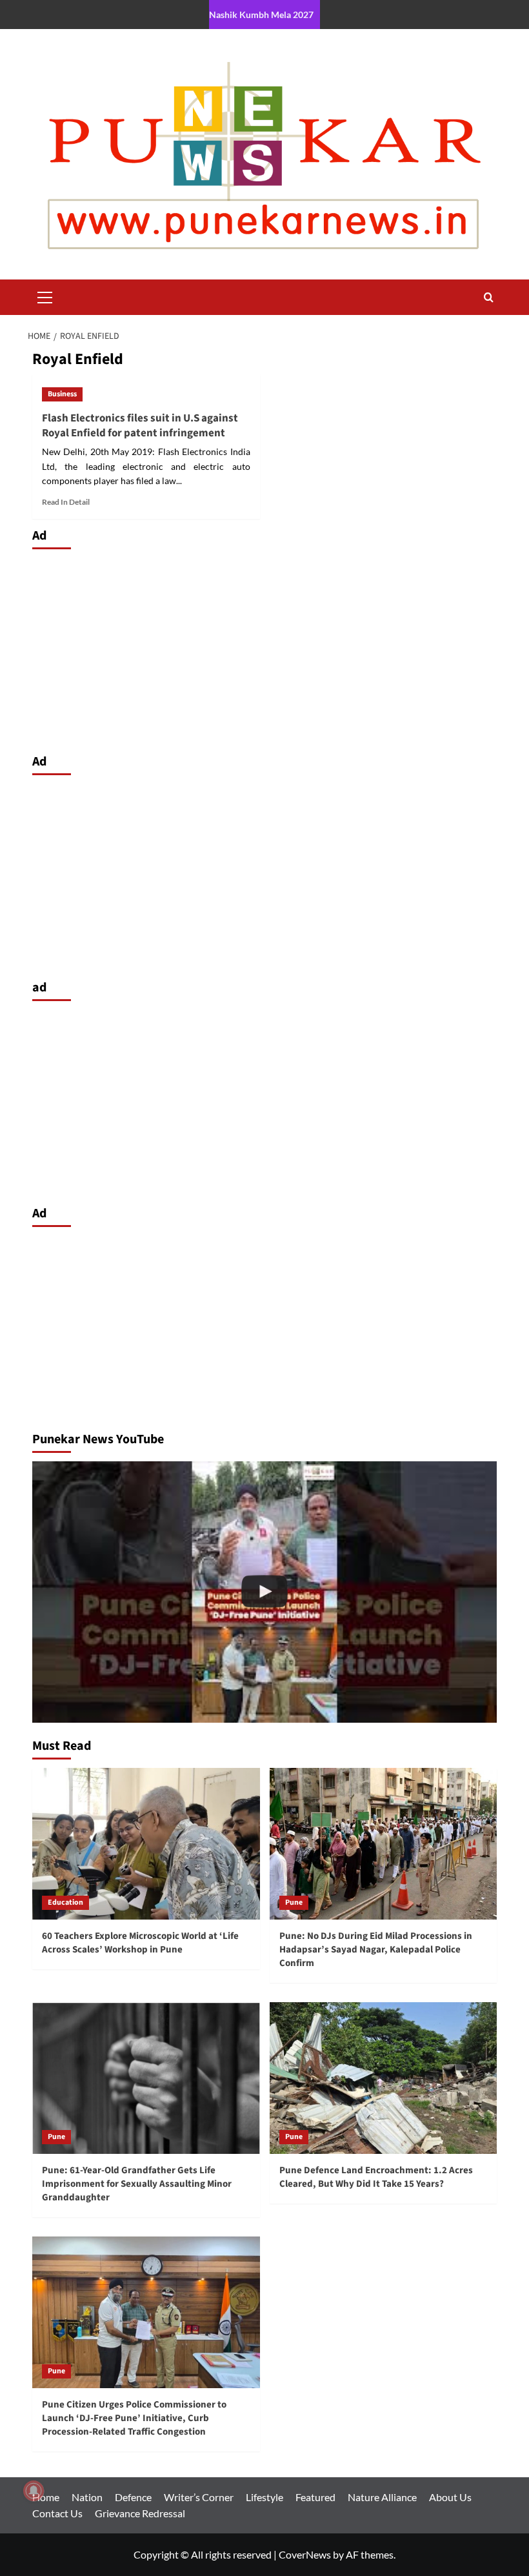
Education (65, 1902)
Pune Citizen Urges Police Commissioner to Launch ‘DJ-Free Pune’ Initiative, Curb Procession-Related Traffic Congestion (134, 2418)
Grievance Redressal (140, 2513)
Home (46, 2497)
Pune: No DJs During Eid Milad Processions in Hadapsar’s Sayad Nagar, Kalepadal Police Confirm (376, 1950)
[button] (45, 296)
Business (62, 394)
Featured (315, 2497)
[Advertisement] (264, 648)
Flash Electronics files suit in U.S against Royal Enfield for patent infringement (140, 426)
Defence (133, 2497)
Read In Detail (66, 502)
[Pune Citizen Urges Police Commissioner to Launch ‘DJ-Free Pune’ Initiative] (264, 1592)
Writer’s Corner (199, 2497)
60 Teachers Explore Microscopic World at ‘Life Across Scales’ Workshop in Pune (140, 1943)
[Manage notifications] (34, 2491)
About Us (450, 2497)
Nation (87, 2497)
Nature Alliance (382, 2497)
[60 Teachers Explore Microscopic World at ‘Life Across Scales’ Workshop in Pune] (146, 1844)
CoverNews (305, 2554)
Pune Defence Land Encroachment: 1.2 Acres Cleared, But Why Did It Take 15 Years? (376, 2177)
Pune (294, 1902)
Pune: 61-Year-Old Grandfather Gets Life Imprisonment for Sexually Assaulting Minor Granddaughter (137, 2184)
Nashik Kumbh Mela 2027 (261, 15)
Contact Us (57, 2513)
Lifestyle (264, 2497)
